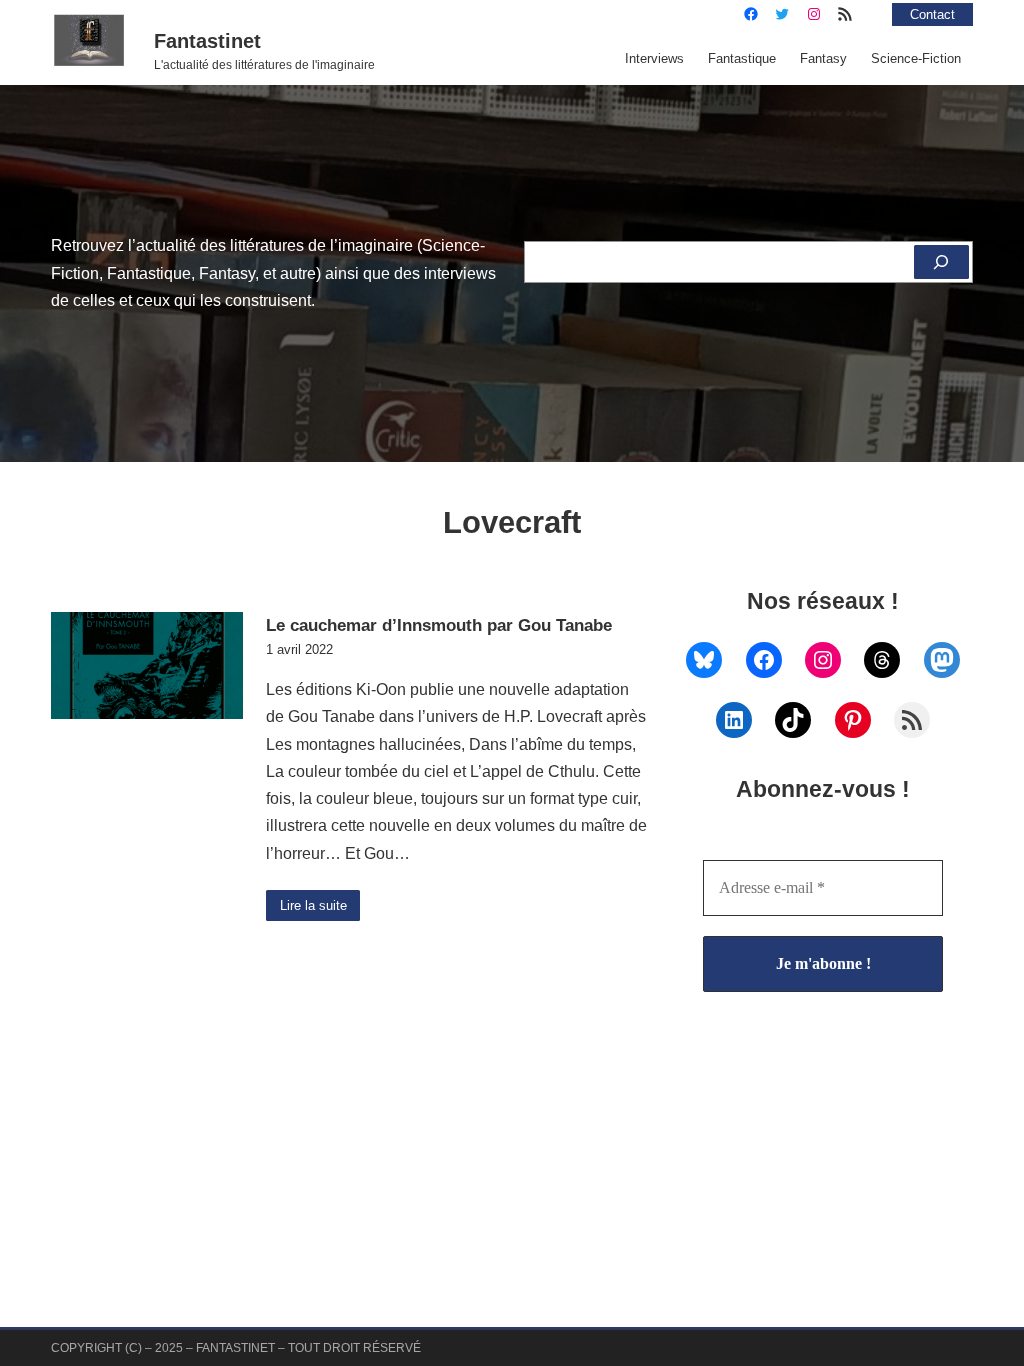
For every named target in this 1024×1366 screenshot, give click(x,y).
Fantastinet (207, 41)
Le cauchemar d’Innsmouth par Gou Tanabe (439, 625)
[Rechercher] (941, 262)
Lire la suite (313, 905)
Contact (932, 14)
